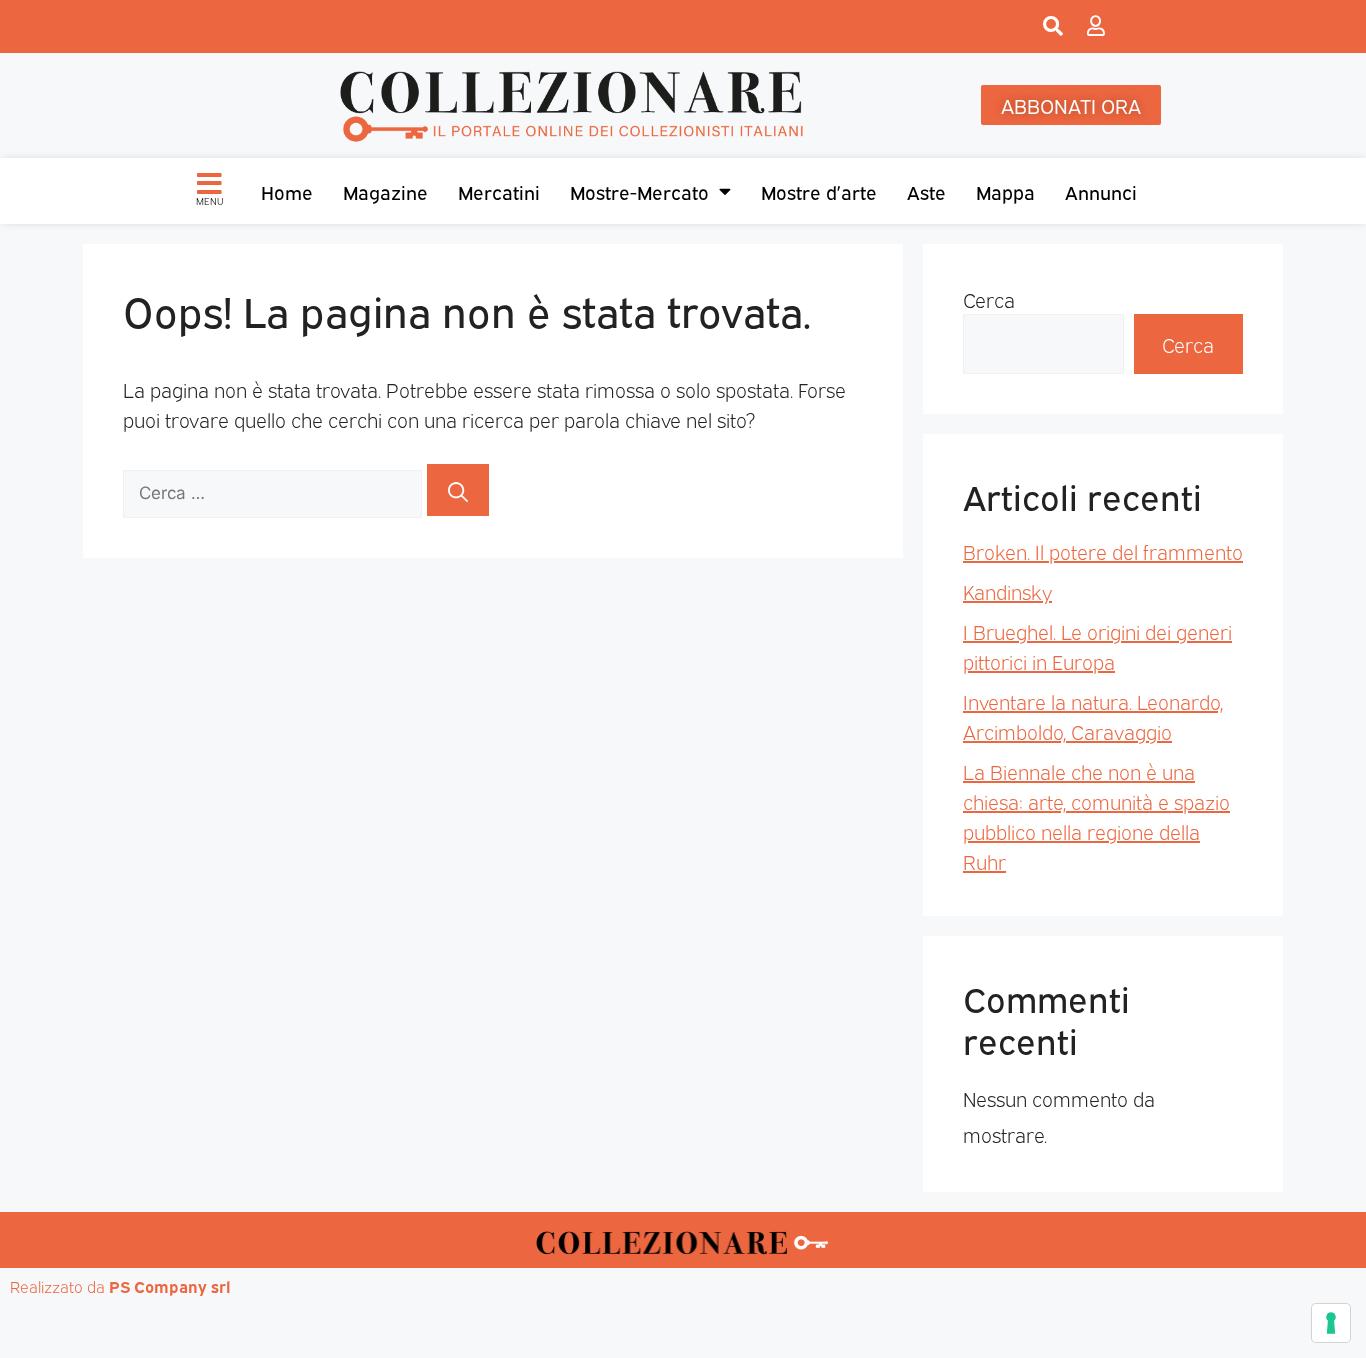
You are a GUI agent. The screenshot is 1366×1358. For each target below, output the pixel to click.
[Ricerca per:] (275, 490)
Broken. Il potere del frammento (1103, 551)
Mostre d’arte (819, 191)
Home (287, 191)
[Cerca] (458, 490)
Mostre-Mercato (639, 191)
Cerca (989, 299)
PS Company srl (170, 1286)
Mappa (1005, 191)
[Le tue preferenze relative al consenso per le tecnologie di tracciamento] (1331, 1323)
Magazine (385, 191)
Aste (926, 191)
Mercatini (499, 191)
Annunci (1101, 191)
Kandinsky (1007, 591)
